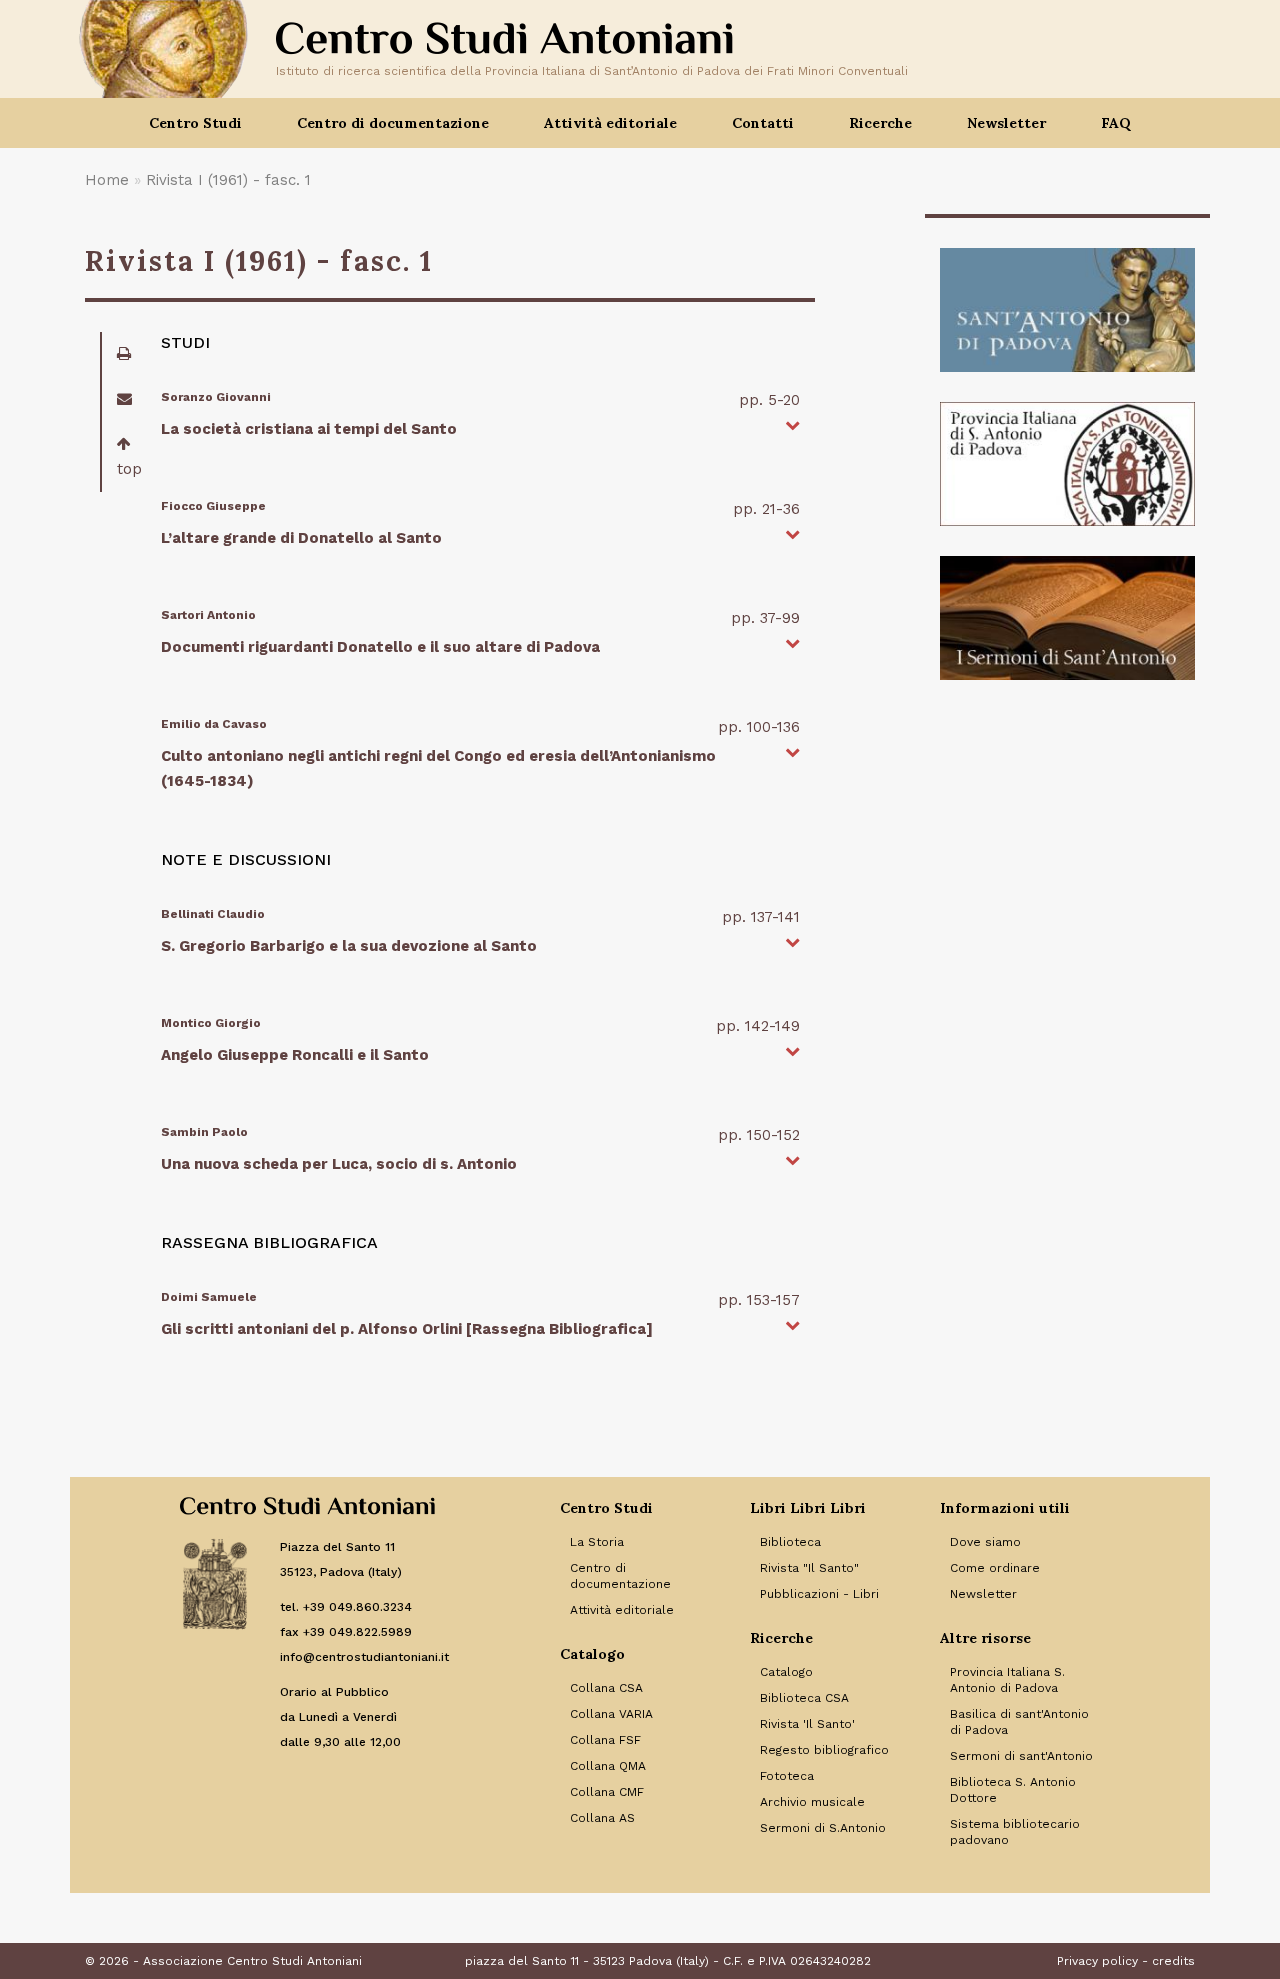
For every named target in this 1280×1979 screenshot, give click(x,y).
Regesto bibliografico (824, 1750)
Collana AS (602, 1818)
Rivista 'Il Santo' (807, 1724)
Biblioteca (790, 1542)
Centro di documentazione (620, 1576)
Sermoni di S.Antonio (823, 1828)
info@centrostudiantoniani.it (364, 1657)
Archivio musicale (812, 1802)
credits (1173, 1961)
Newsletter (1006, 123)
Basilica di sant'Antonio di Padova (1019, 1722)
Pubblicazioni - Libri (819, 1594)
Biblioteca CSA (804, 1698)
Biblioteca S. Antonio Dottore (1013, 1790)
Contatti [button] (763, 123)
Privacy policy (1097, 1961)
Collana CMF (607, 1792)
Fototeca (787, 1776)
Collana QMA (608, 1766)
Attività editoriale (622, 1610)
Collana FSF (605, 1740)
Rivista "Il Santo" (809, 1568)
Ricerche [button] (880, 123)
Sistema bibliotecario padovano (1015, 1832)
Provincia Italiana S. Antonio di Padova (1007, 1680)
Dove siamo (985, 1542)
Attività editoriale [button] (610, 123)
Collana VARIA (611, 1714)
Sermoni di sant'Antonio (1021, 1756)
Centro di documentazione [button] (393, 123)
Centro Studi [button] (195, 123)
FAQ (1116, 123)
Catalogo (786, 1672)
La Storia (597, 1542)
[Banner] (1067, 310)
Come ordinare (995, 1568)
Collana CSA (606, 1688)
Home (107, 180)
